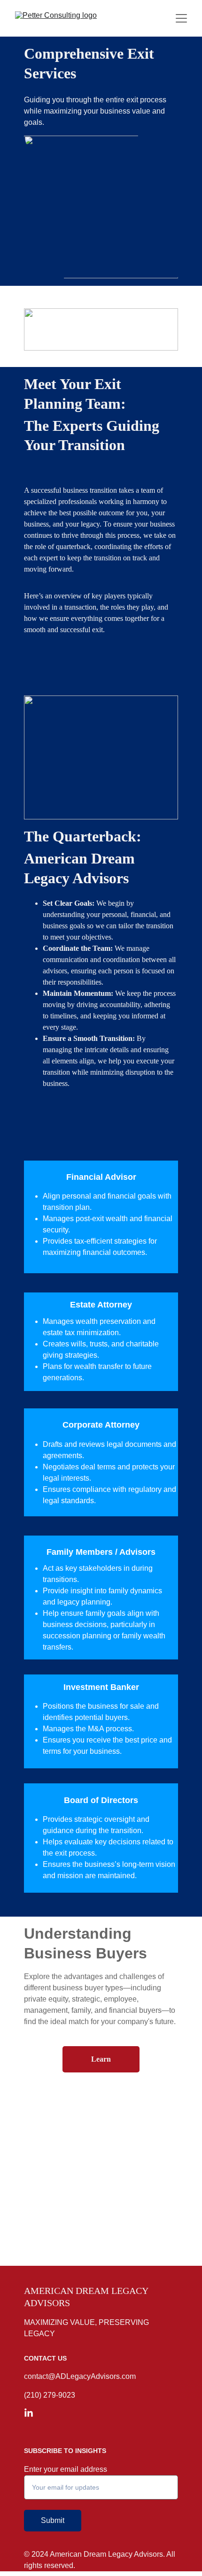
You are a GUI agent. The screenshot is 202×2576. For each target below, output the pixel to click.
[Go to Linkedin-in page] (29, 2413)
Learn (101, 2059)
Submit (53, 2520)
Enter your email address (66, 2469)
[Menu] (181, 18)
